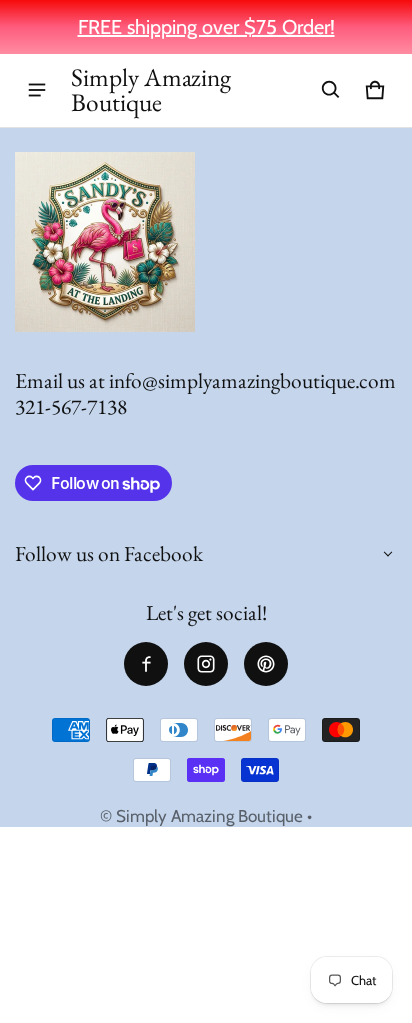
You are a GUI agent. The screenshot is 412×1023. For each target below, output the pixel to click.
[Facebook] (146, 664)
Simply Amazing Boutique (209, 816)
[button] (331, 90)
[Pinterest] (266, 664)
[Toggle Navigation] (37, 90)
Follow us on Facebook (109, 553)
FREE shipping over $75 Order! (206, 27)
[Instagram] (206, 664)
